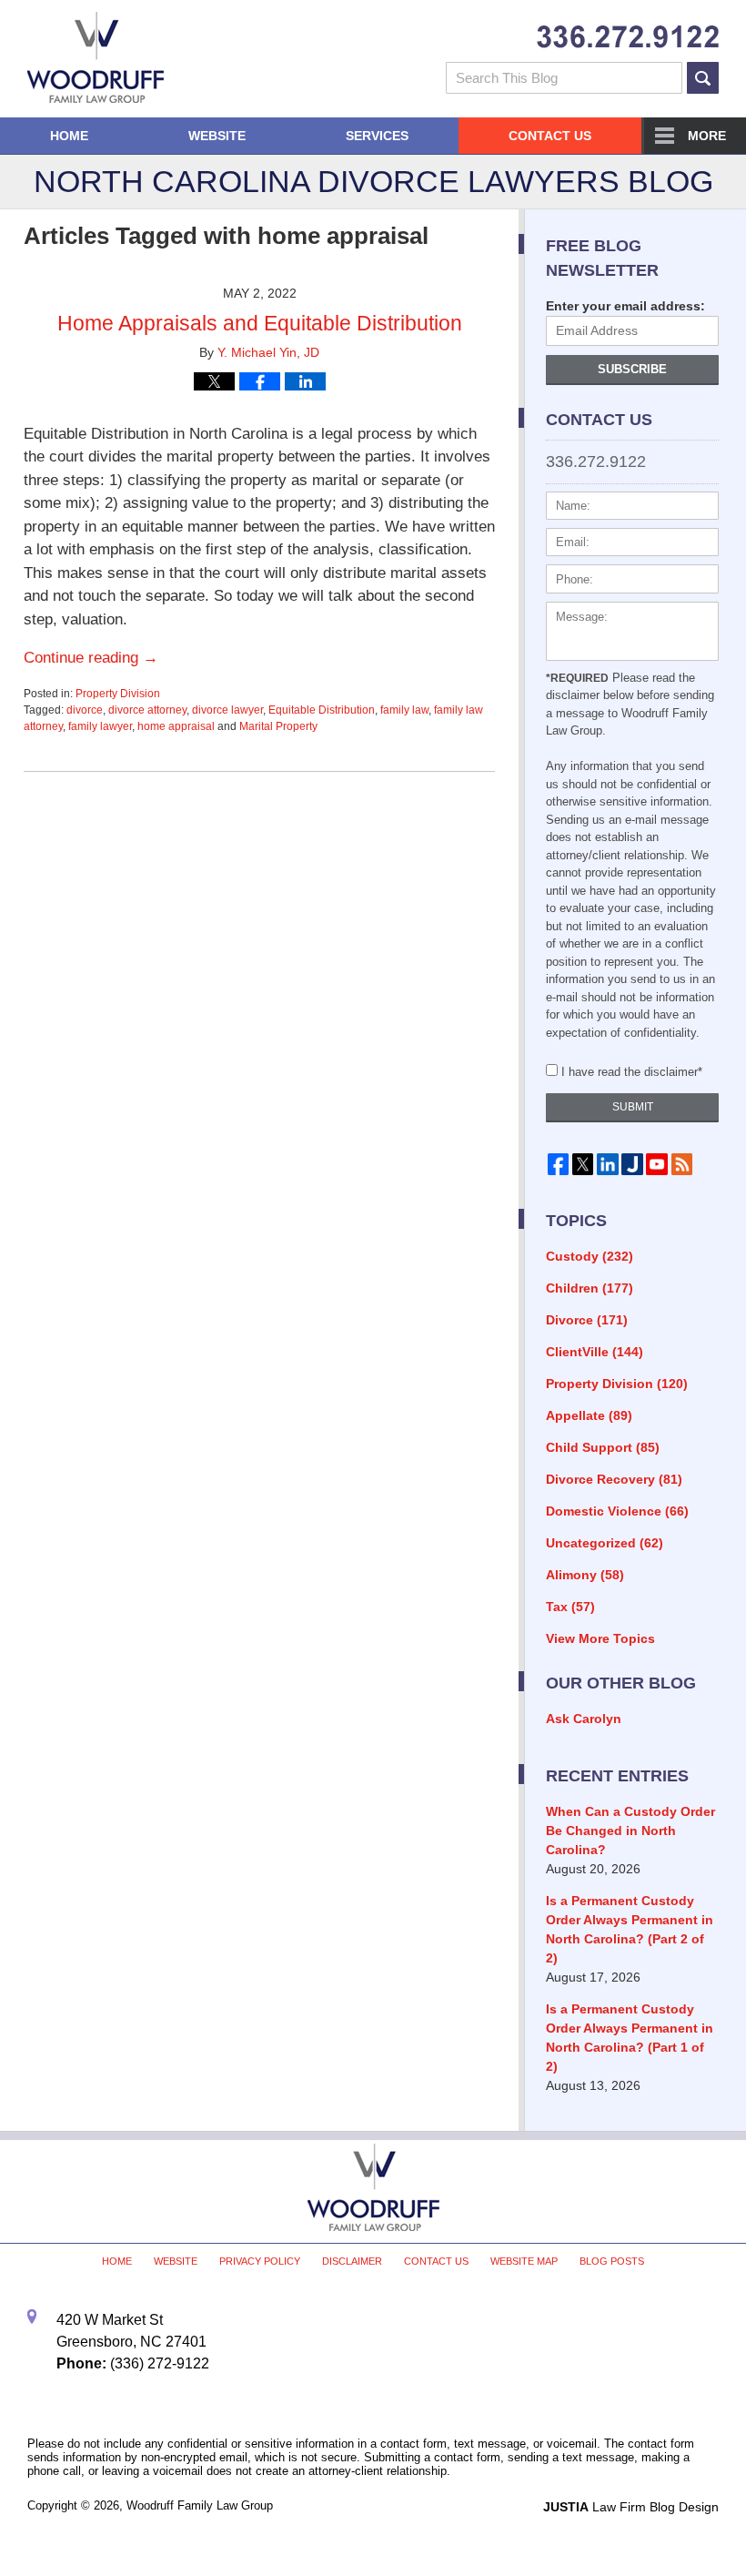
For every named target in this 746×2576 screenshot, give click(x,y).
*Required (577, 678)
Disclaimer (352, 2261)
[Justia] (632, 1164)
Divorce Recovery (614, 1479)
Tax (570, 1607)
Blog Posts (612, 2261)
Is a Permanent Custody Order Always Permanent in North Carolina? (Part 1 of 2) (630, 2038)
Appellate (589, 1415)
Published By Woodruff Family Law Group (628, 37)
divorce (85, 710)
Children (590, 1288)
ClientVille (595, 1352)
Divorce (587, 1320)
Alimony (585, 1575)
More (707, 136)
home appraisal (176, 726)
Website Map (524, 2261)
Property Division (118, 694)
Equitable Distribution (322, 710)
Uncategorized (605, 1543)
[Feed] (682, 1164)
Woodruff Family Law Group (200, 2505)
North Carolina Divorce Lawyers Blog (96, 57)
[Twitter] (583, 1164)
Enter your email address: (625, 306)
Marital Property (278, 726)
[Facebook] (558, 1164)
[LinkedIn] (607, 1164)
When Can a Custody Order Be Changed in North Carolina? (630, 1831)
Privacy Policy (260, 2261)
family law (404, 710)
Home (69, 136)
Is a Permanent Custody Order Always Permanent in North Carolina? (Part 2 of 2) (630, 1929)
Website (217, 136)
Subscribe (632, 369)
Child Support (603, 1447)
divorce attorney (147, 710)
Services (377, 136)
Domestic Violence (617, 1511)
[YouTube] (657, 1164)
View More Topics (600, 1638)
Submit (633, 1107)
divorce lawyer (227, 710)
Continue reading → (91, 658)
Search (703, 78)
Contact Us (550, 136)
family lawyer (100, 726)
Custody (590, 1256)
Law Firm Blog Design (631, 2507)
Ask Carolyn (584, 1719)
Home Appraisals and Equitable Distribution (260, 323)
